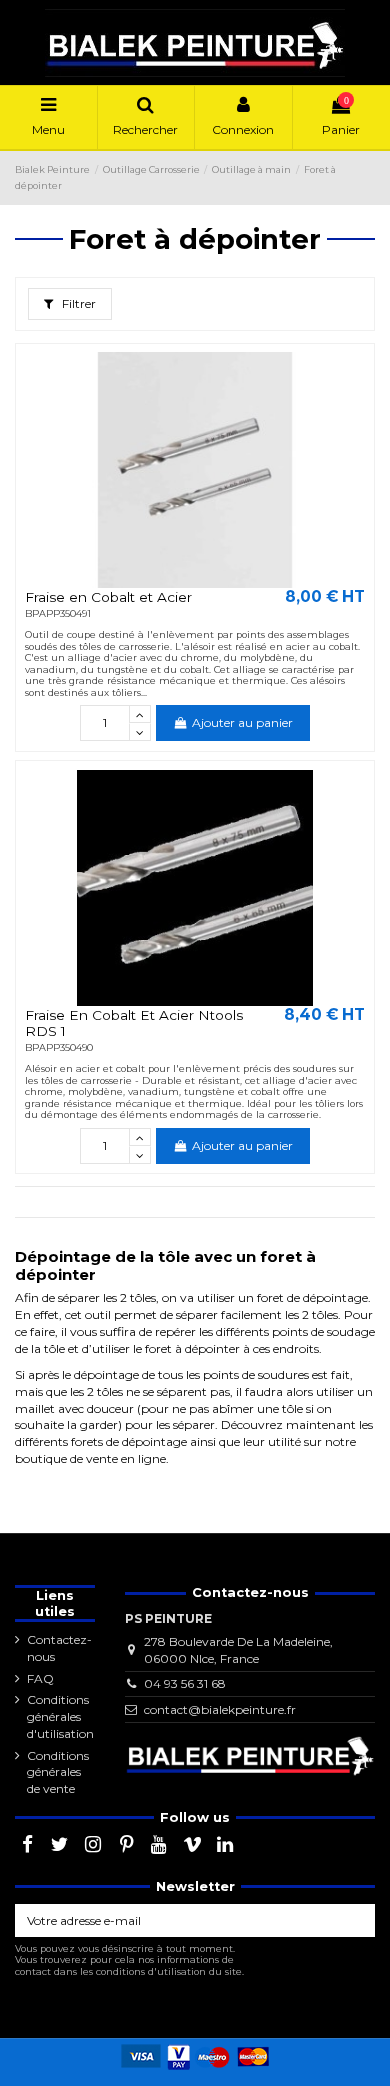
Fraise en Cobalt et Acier (108, 597)
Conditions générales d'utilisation (60, 1716)
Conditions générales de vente (58, 1772)
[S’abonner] (357, 1920)
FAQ (40, 1678)
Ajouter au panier (242, 722)
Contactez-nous (59, 1648)
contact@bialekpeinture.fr (220, 1709)
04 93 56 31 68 (185, 1683)
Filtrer (77, 303)
